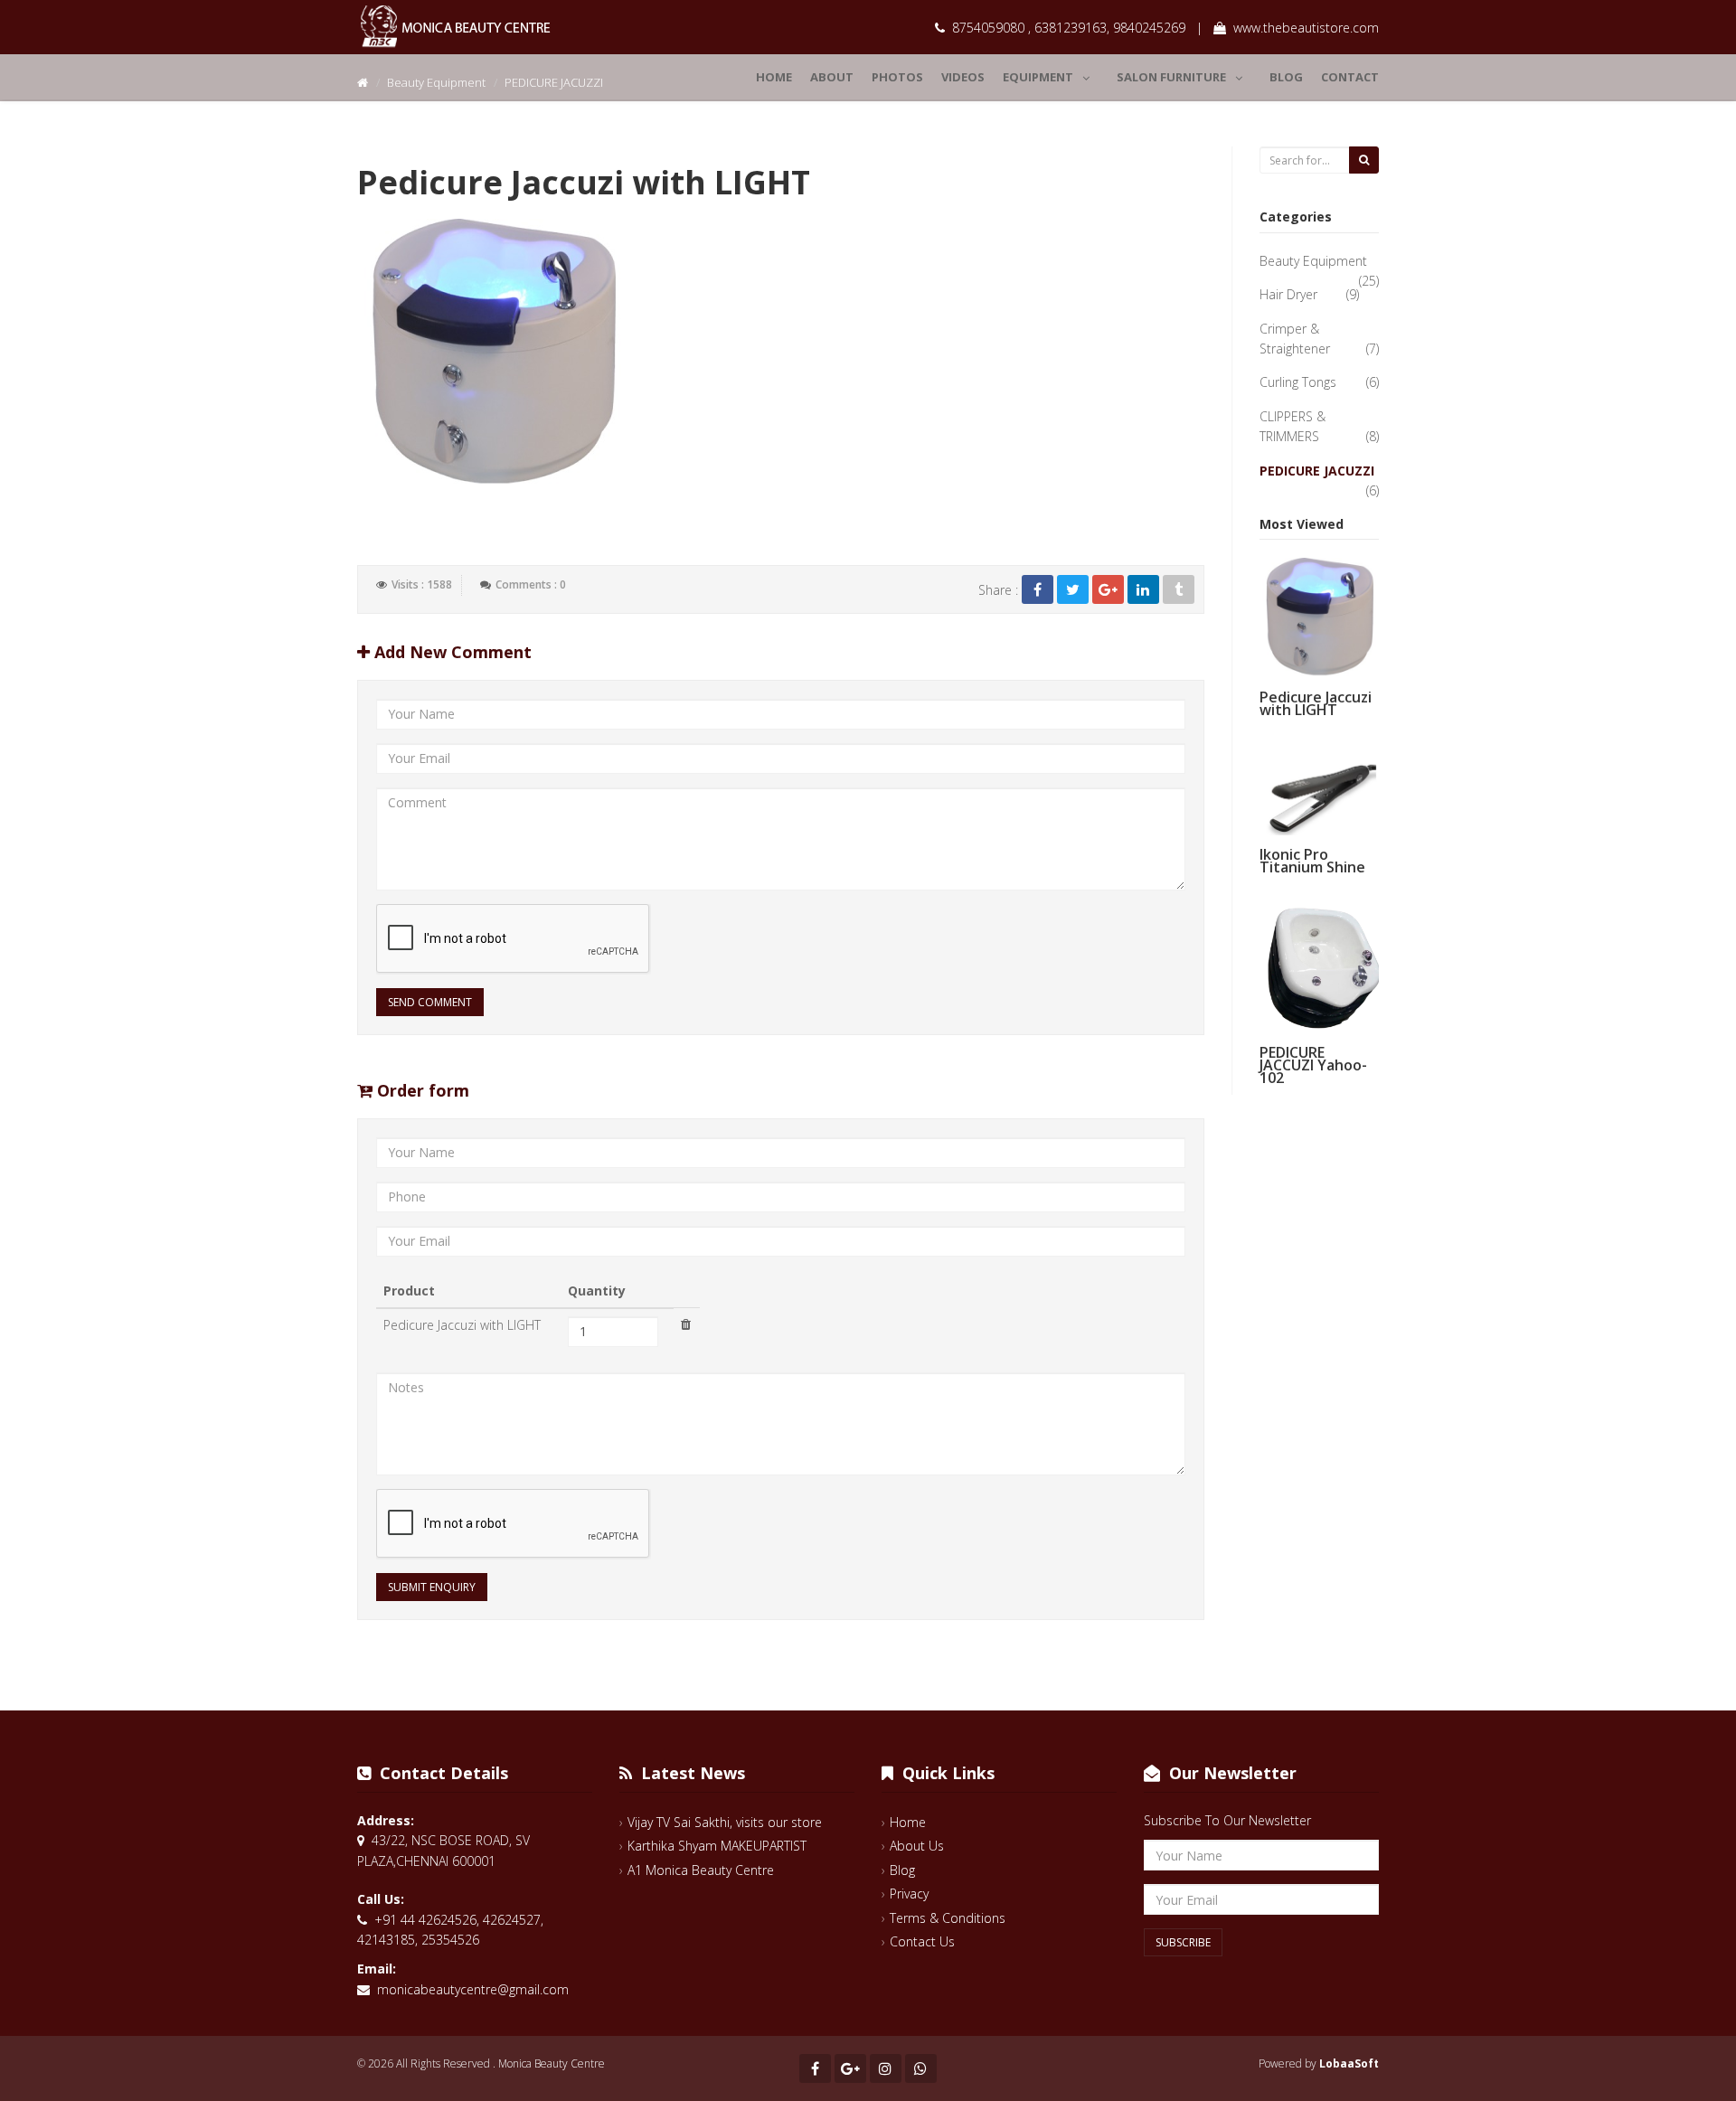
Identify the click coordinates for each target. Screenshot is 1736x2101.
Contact (1350, 77)
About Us (917, 1846)
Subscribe (1183, 1942)
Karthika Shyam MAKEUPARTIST (717, 1846)
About (832, 77)
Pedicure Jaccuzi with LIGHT (1316, 703)
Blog (1286, 77)
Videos (963, 77)
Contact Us (922, 1941)
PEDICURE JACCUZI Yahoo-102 (1313, 1065)
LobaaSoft (1349, 2063)
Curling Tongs (1298, 382)
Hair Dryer (1288, 294)
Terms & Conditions (948, 1918)
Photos (897, 77)
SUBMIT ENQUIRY (432, 1587)
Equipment (1038, 77)
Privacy (909, 1894)
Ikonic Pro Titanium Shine (1312, 861)
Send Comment (430, 1002)
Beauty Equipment (1313, 261)
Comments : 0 (531, 584)
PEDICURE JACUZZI (1317, 471)
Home (774, 77)
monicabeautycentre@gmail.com (473, 1989)
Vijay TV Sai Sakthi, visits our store (725, 1822)
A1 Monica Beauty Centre (701, 1870)
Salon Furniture (1171, 77)
